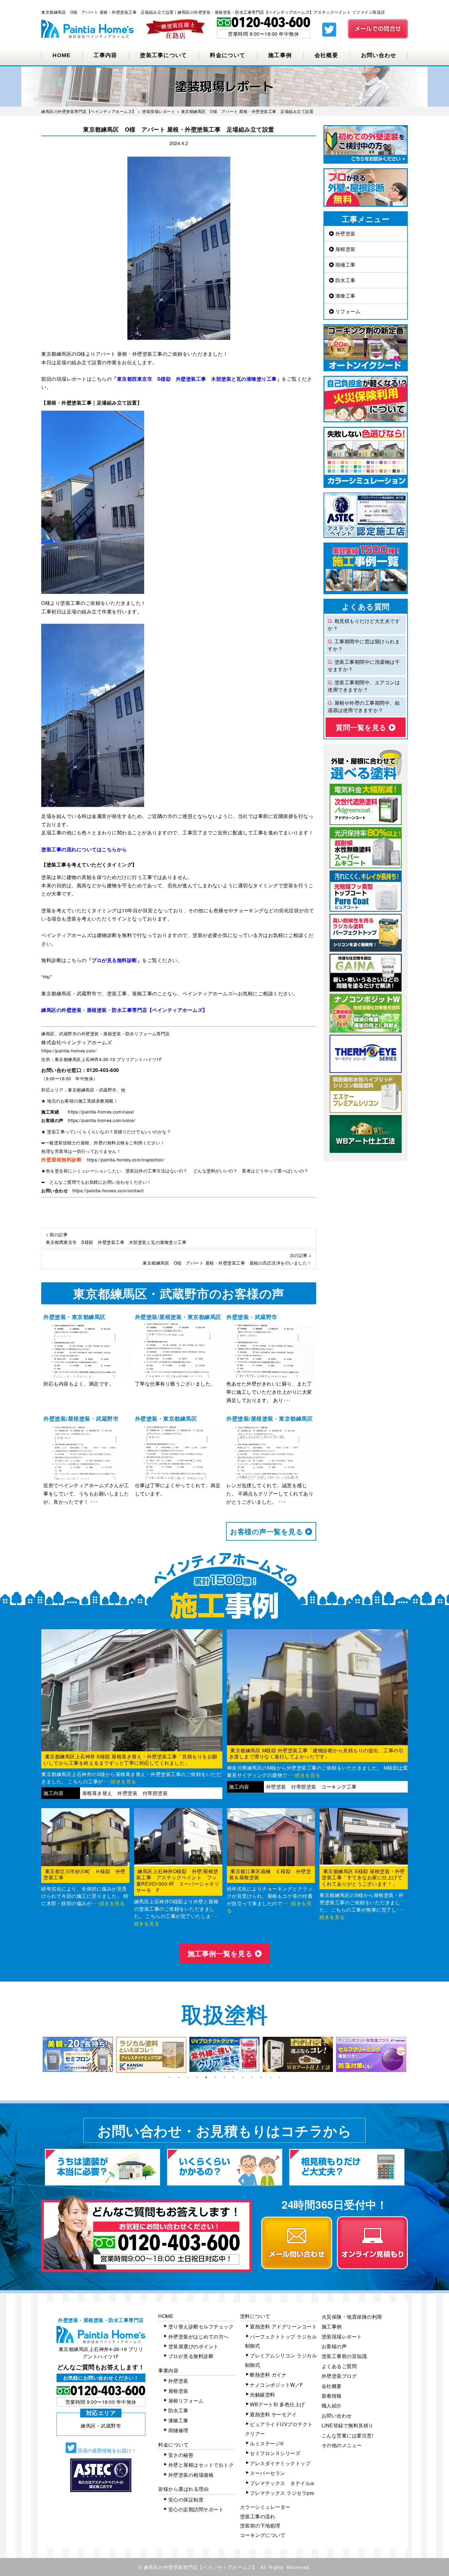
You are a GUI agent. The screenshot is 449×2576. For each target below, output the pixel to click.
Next (412, 2055)
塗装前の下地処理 (260, 2525)
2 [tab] (179, 2077)
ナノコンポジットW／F (277, 2385)
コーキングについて (263, 2535)
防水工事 (345, 280)
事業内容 (168, 2370)
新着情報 (332, 2396)
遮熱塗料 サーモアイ (273, 2414)
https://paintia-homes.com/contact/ (108, 1190)
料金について (228, 55)
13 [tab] (279, 2077)
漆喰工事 (345, 296)
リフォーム (347, 311)
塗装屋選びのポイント (193, 2346)
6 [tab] (215, 2077)
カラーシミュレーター (265, 2507)
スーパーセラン (268, 2473)
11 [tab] (261, 2077)
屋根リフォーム (186, 2401)
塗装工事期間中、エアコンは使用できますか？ (364, 686)
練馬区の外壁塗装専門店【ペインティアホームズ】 (201, 2567)
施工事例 (280, 55)
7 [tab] (224, 2077)
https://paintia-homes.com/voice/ (102, 1120)
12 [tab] (270, 2077)
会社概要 (326, 55)
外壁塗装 (345, 233)
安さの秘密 (181, 2455)
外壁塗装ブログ (339, 2376)
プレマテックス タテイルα (282, 2483)
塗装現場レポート (342, 2336)
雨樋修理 (178, 2430)
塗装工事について (163, 55)
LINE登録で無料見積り (348, 2425)
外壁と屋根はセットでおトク (201, 2465)
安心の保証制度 (186, 2500)
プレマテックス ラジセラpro (282, 2493)
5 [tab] (206, 2077)
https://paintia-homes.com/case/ (101, 1112)
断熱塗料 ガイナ (268, 2375)
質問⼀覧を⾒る (362, 727)
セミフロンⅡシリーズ (275, 2453)
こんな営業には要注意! (348, 2435)
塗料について (255, 2316)
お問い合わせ (379, 55)
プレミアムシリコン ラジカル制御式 (281, 2360)
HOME (62, 55)
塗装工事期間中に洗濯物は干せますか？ (364, 665)
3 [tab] (188, 2077)
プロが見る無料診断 (191, 2356)
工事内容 (105, 55)
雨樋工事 (345, 265)
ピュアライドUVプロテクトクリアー (279, 2429)
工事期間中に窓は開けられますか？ (364, 645)
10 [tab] (252, 2077)
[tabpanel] (78, 2054)
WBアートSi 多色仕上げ (277, 2404)
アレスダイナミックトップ (280, 2463)
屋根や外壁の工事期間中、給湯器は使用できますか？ (364, 706)
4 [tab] (197, 2077)
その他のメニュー (342, 2445)
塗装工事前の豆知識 (344, 2356)
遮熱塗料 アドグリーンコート (283, 2326)
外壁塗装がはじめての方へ (199, 2336)
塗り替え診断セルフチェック (201, 2326)
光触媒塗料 (263, 2394)
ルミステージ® (267, 2443)
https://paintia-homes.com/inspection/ (126, 1160)
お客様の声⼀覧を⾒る (268, 1531)
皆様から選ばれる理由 (183, 2489)
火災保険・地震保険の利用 (352, 2317)
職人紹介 (332, 2405)
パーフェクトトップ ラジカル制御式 (281, 2341)
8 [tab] (234, 2077)
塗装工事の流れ (258, 2516)
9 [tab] (243, 2077)
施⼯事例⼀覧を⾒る (221, 1953)
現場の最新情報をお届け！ (106, 2450)
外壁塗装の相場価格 (191, 2475)
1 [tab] (170, 2077)
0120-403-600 (103, 1070)
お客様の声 (334, 2346)
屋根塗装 (345, 249)
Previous (37, 2055)
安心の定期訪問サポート (196, 2509)
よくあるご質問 (339, 2366)
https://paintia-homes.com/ (69, 1051)
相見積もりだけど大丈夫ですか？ (364, 625)
